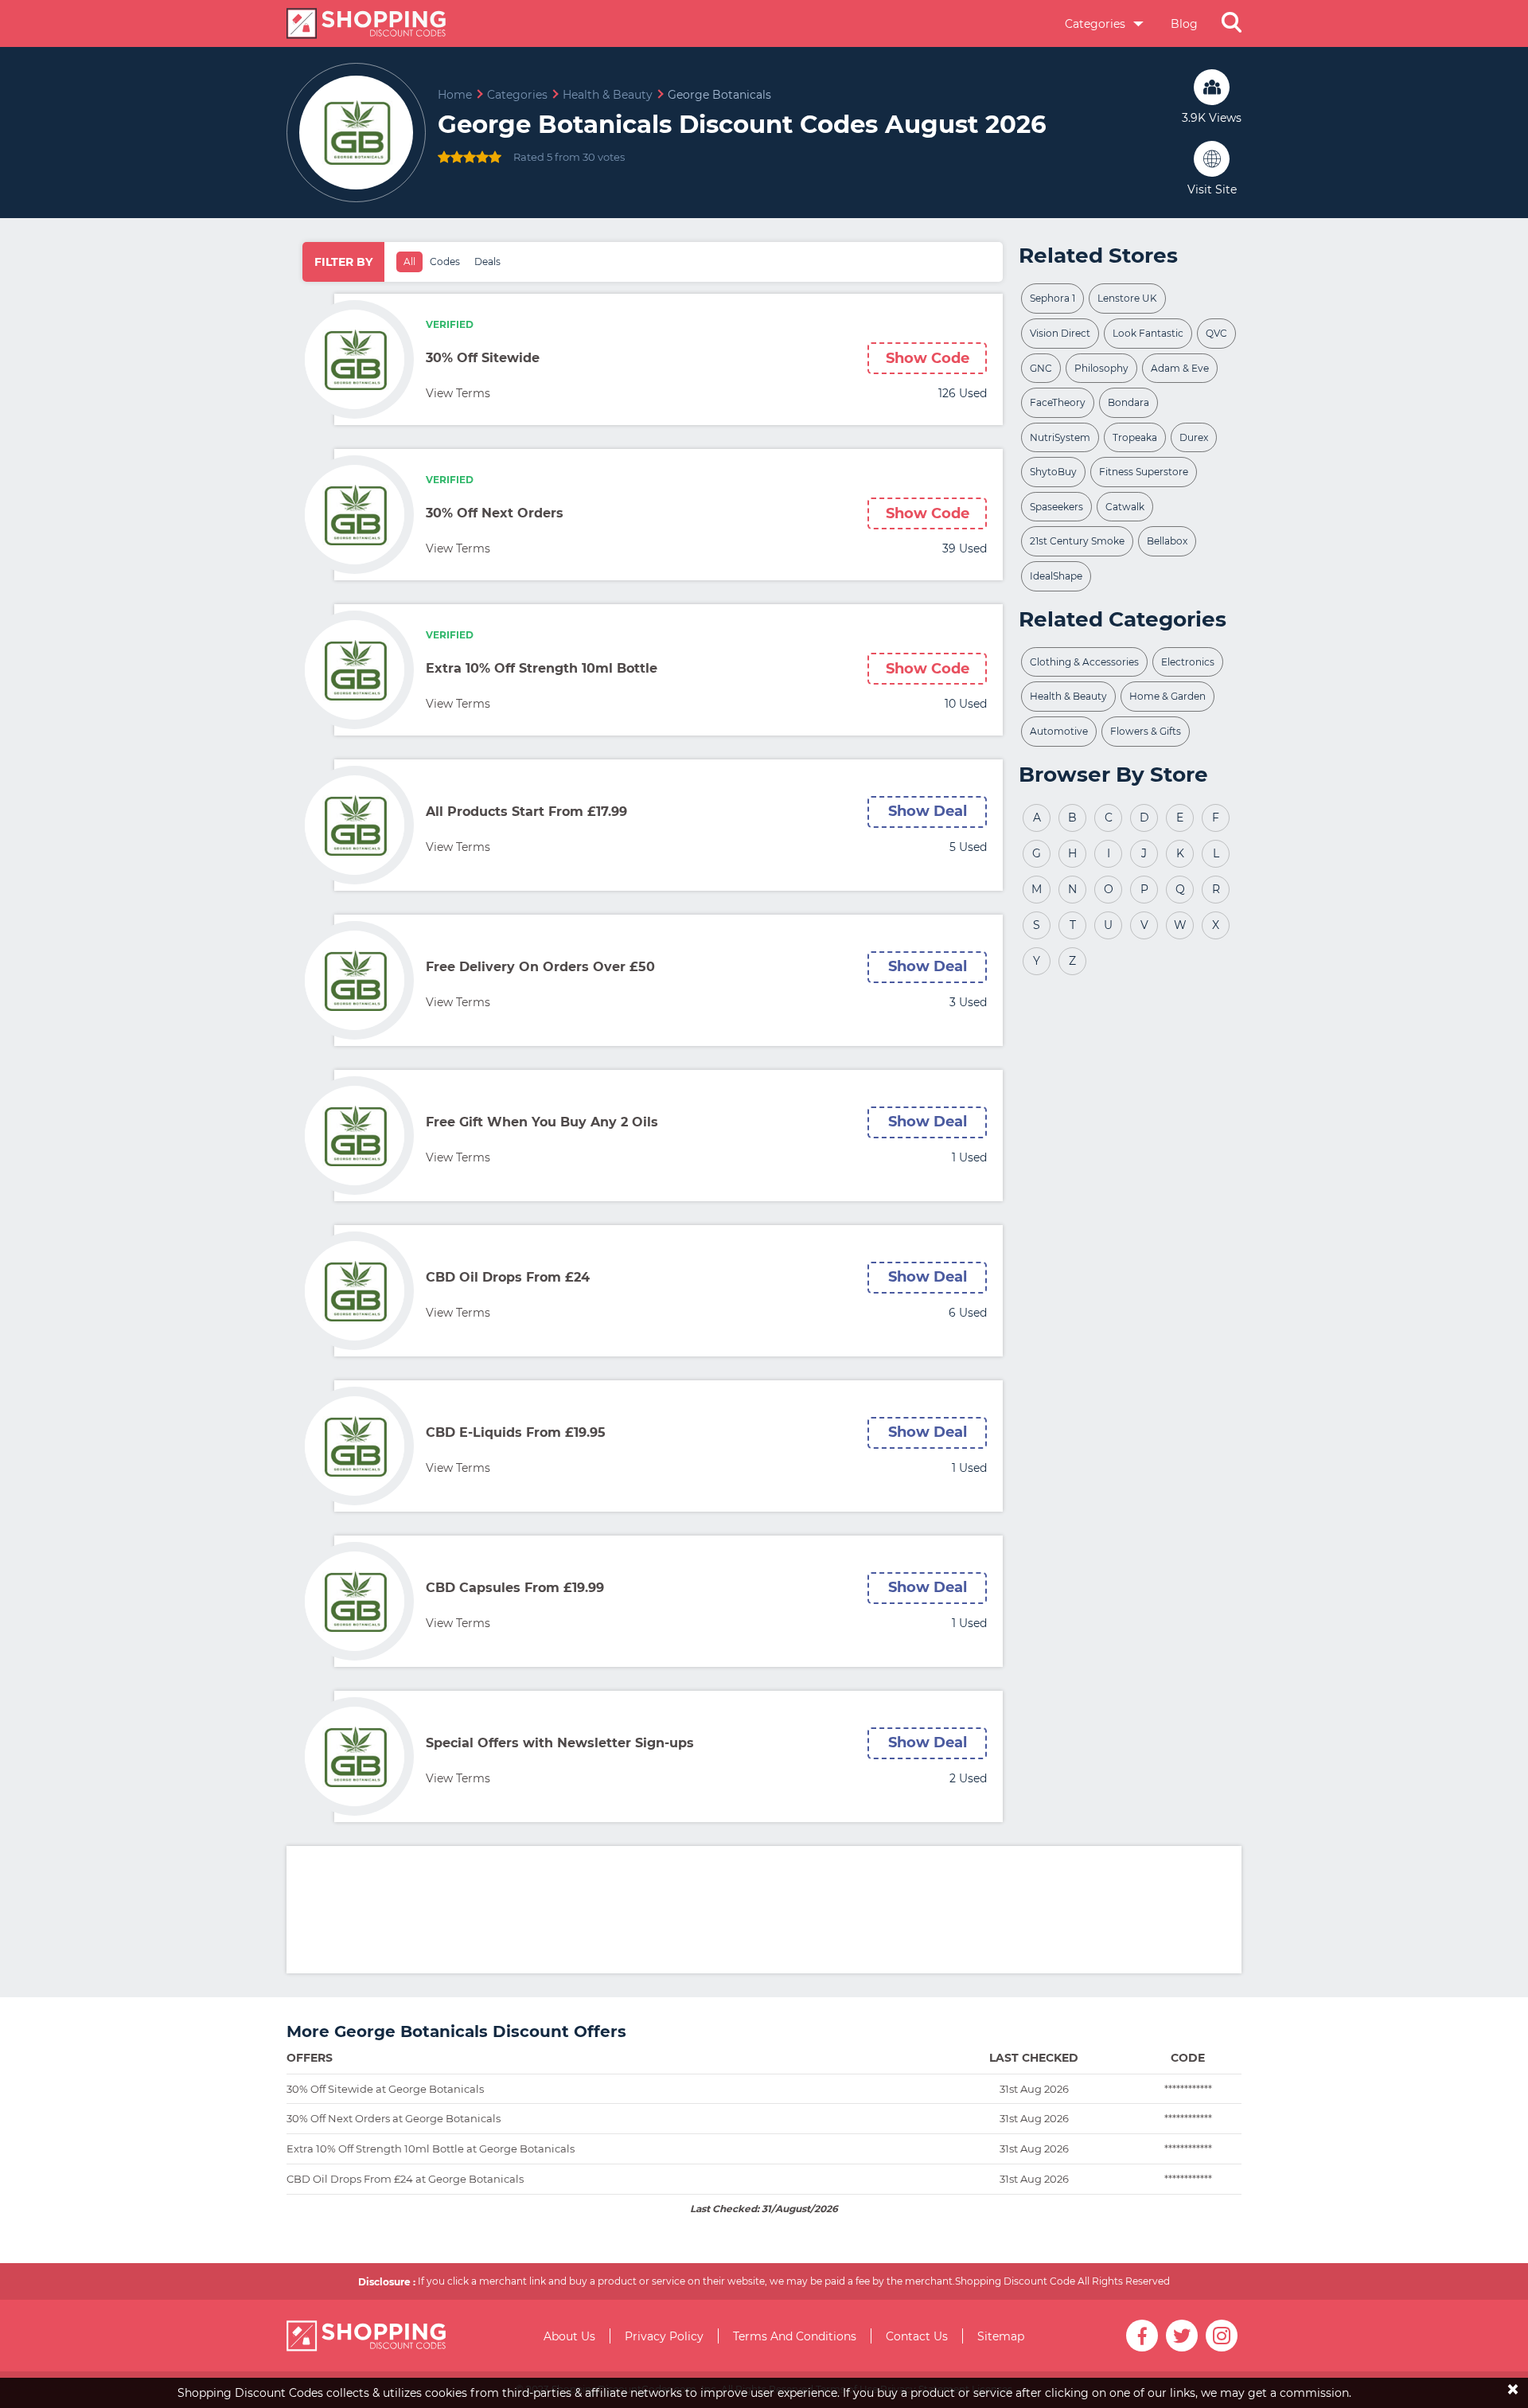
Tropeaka (1135, 437)
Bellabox (1167, 541)
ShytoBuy (1053, 472)
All (409, 261)
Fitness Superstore (1144, 472)
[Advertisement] (764, 1910)
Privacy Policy (664, 2336)
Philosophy (1101, 368)
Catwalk (1125, 507)
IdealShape (1056, 576)
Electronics (1188, 662)
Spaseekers (1056, 507)
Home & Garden (1167, 696)
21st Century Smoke (1077, 541)
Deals (487, 261)
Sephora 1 (1052, 298)
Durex (1194, 437)
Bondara (1128, 402)
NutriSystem (1060, 437)
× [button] (1513, 2378)
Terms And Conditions (795, 2336)
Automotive (1059, 731)
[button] (1232, 24)
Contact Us (917, 2336)
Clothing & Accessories (1084, 662)
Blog (1184, 24)
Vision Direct (1060, 333)
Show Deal (928, 811)
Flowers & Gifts (1146, 731)
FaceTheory (1058, 402)
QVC (1216, 333)
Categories (1097, 24)
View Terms (458, 393)
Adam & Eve (1180, 368)
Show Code (928, 358)
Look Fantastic (1148, 333)
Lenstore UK (1127, 298)
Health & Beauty (1068, 696)
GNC (1041, 368)
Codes (445, 261)
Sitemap (1001, 2336)
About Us (569, 2336)
